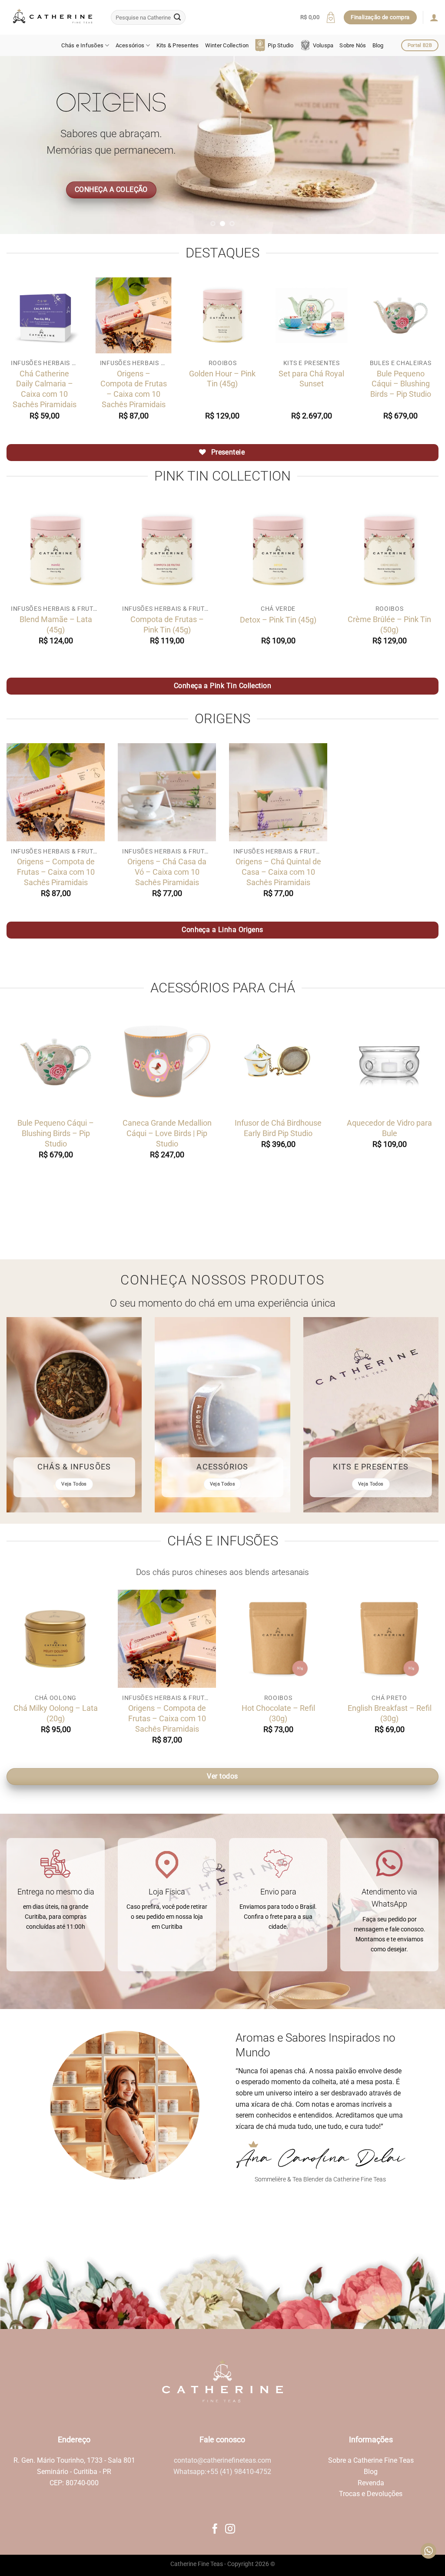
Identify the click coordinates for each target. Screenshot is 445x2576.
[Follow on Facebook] (215, 2530)
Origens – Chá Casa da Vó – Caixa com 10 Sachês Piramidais (167, 872)
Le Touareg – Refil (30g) (172, 1708)
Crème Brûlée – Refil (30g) (394, 1713)
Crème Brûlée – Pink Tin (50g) (389, 624)
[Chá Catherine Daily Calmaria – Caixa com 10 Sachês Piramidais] (45, 315)
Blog (378, 45)
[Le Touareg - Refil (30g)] (172, 1639)
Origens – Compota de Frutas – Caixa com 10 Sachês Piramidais (134, 389)
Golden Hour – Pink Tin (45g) (222, 379)
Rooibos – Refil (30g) (61, 1708)
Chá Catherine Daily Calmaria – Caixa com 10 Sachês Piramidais (45, 389)
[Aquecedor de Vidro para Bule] (389, 1062)
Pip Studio (281, 45)
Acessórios (130, 45)
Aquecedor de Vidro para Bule (389, 1128)
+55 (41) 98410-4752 (239, 2472)
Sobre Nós (353, 45)
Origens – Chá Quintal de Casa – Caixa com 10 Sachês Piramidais (278, 872)
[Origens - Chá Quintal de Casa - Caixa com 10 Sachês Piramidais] (278, 792)
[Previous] (20, 145)
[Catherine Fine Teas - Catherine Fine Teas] (52, 17)
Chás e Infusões (82, 45)
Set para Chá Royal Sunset (311, 379)
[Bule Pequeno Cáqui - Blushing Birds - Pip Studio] (400, 315)
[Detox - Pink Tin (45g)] (278, 550)
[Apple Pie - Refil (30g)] (283, 1639)
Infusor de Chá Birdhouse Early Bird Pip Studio (278, 1128)
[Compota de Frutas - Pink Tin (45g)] (167, 550)
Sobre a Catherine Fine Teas (371, 2460)
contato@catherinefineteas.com (222, 2460)
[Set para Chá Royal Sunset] (311, 315)
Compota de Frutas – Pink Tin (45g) (167, 624)
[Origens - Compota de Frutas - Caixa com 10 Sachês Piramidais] (134, 315)
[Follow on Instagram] (230, 2530)
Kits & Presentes (178, 45)
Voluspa (323, 45)
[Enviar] (177, 17)
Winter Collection (227, 45)
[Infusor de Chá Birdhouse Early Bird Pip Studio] (278, 1062)
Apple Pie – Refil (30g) (283, 1708)
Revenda (371, 2483)
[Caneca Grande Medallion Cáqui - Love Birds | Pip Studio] (167, 1062)
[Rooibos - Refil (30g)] (60, 1639)
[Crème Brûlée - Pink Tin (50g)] (389, 550)
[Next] (425, 145)
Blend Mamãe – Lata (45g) (56, 624)
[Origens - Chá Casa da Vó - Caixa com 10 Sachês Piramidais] (167, 792)
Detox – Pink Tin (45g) (278, 620)
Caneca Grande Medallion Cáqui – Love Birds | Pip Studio (167, 1133)
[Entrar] (434, 17)
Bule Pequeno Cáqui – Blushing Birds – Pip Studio (401, 384)
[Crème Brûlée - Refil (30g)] (394, 1639)
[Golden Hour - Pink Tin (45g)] (223, 315)
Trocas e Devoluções (371, 2494)
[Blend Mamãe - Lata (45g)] (56, 550)
